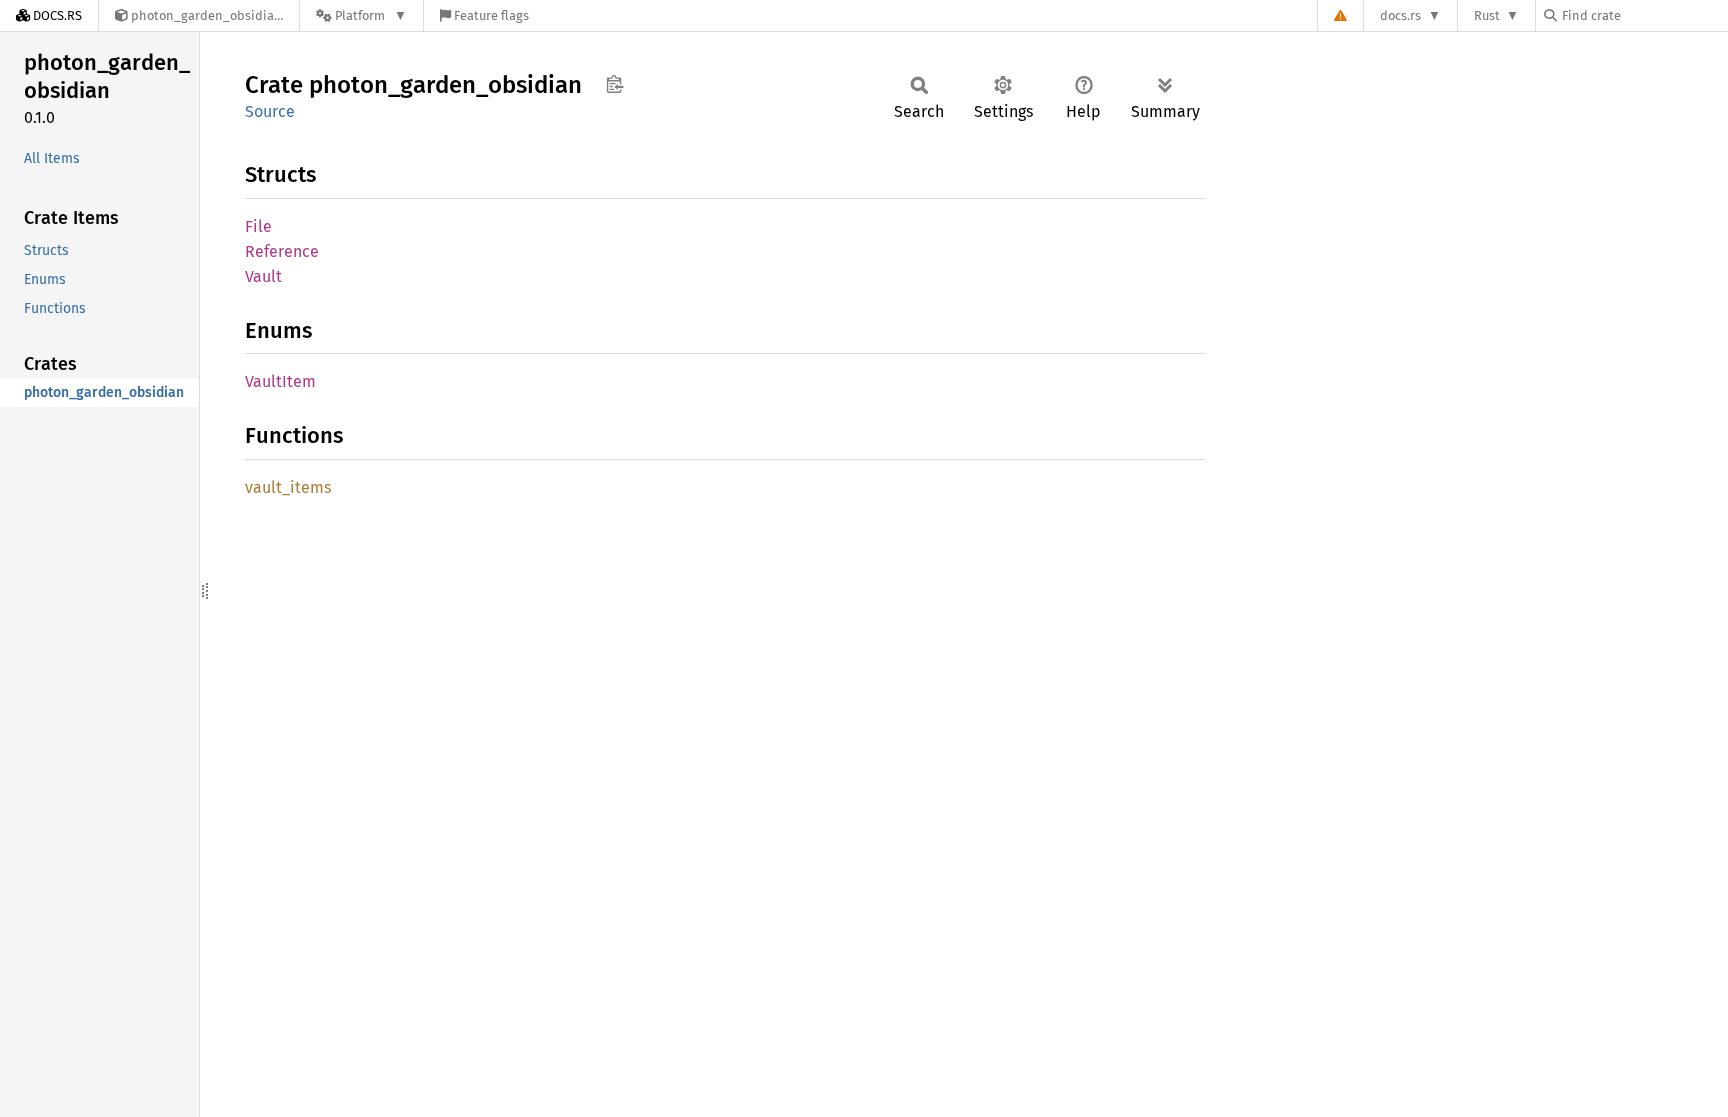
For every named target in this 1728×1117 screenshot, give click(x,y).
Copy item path (614, 84)
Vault (263, 276)
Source (270, 111)
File (258, 226)
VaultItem (280, 381)
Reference (282, 251)
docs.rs (1400, 15)
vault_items (288, 487)
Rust (1487, 15)
